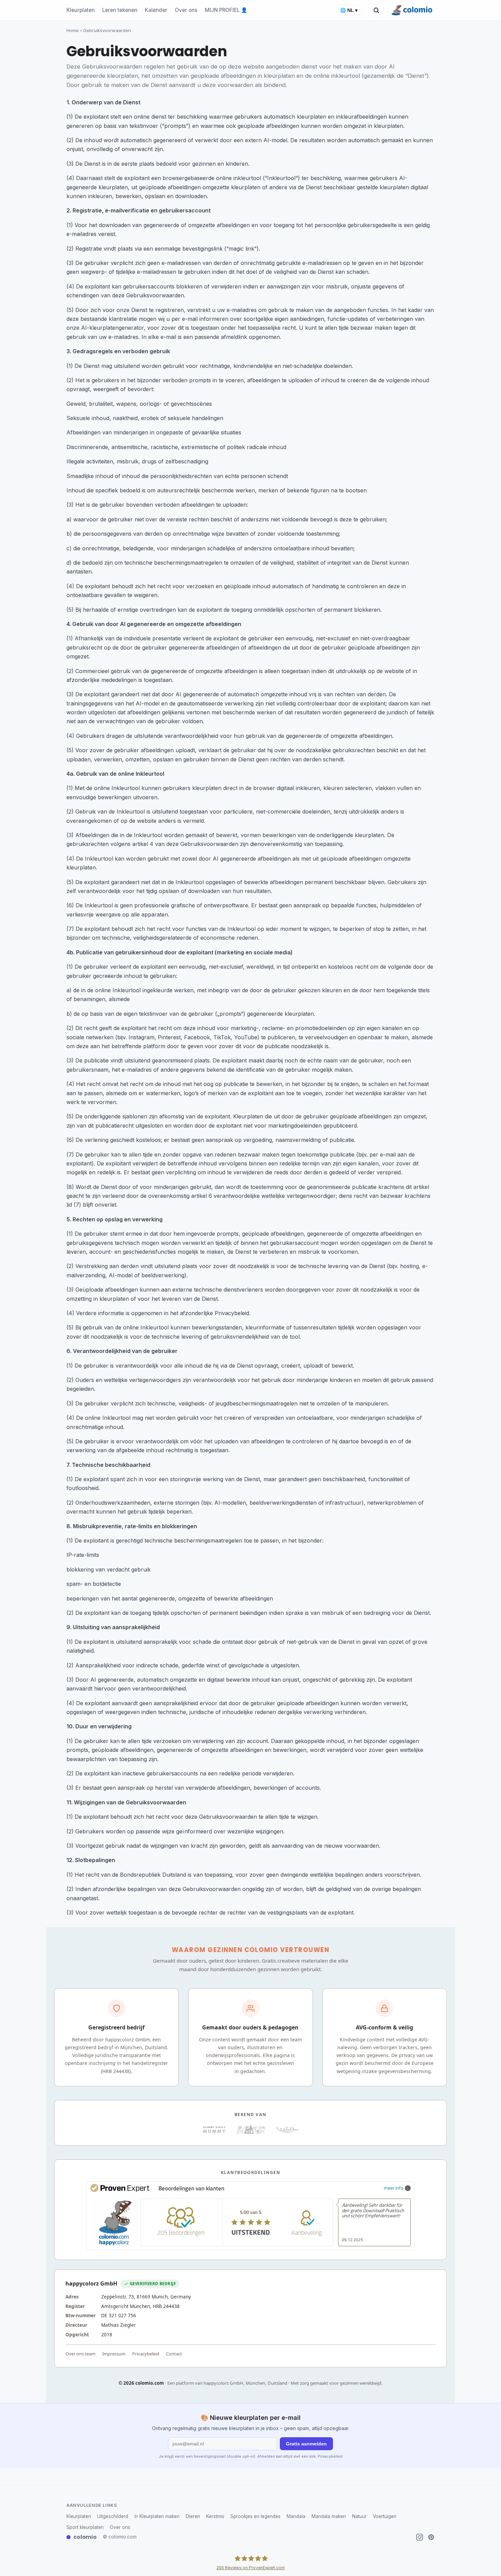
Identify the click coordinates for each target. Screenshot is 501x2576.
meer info (393, 2188)
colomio (85, 2537)
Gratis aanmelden (306, 2444)
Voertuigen (385, 2516)
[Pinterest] (431, 2537)
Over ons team (80, 2354)
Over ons (186, 10)
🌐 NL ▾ (349, 10)
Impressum (114, 2354)
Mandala (296, 2516)
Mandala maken (329, 2516)
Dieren (193, 2516)
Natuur (359, 2516)
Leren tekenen (120, 10)
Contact (174, 2354)
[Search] (376, 10)
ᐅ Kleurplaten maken (157, 2516)
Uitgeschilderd (113, 2516)
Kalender (156, 10)
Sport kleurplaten (85, 2527)
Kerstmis (215, 2516)
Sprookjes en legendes (255, 2516)
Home (73, 30)
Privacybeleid (146, 2354)
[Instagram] (420, 2537)
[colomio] (413, 10)
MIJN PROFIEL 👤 (226, 10)
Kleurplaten (81, 10)
